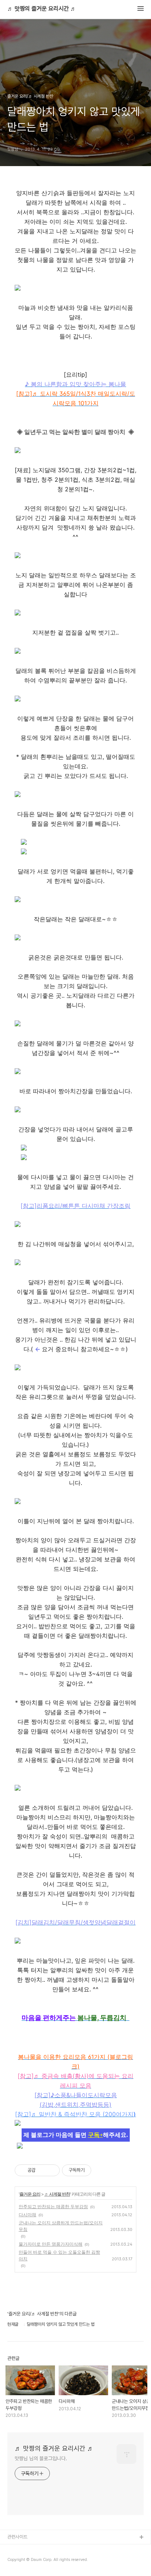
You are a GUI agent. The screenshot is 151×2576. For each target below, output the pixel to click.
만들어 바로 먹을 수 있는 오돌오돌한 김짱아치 (59, 2255)
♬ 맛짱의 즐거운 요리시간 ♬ (42, 9)
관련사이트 (17, 2537)
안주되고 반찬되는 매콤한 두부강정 (53, 2207)
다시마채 (27, 2215)
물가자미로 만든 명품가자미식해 (51, 2244)
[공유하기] (42, 2170)
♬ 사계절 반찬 (57, 2194)
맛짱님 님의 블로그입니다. (41, 2458)
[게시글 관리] (51, 2170)
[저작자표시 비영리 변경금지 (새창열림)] (101, 2170)
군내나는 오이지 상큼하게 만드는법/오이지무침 (61, 2226)
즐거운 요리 (30, 2194)
